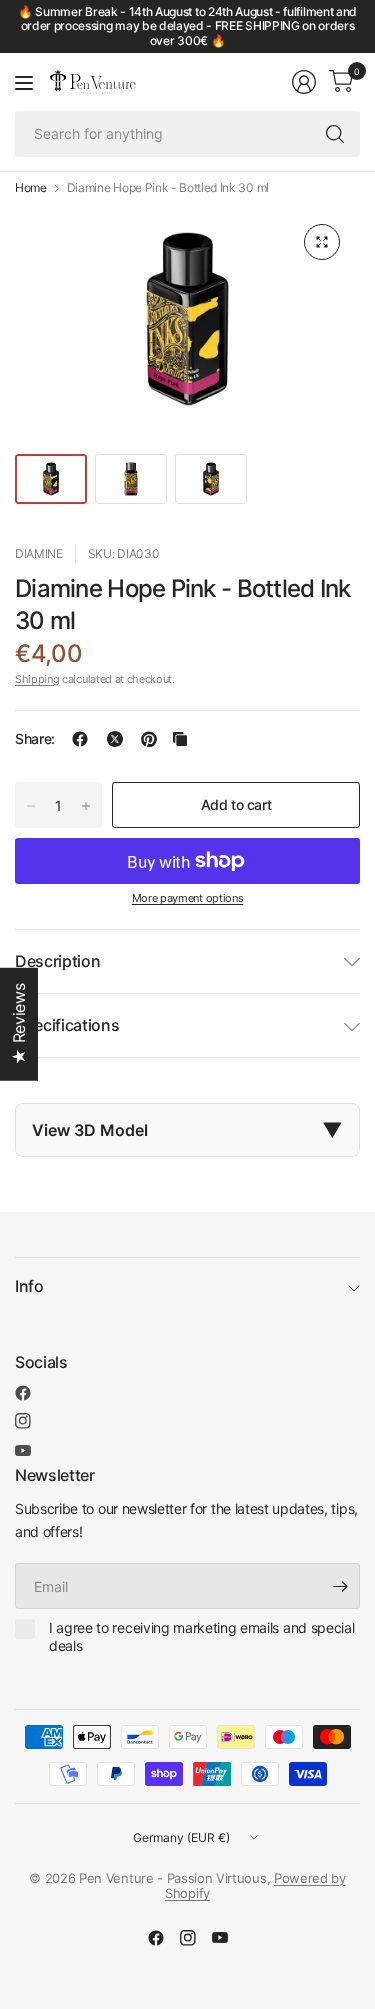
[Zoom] (322, 242)
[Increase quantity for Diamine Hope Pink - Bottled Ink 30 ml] (86, 806)
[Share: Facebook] (80, 739)
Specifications (67, 1025)
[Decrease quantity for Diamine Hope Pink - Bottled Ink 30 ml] (31, 806)
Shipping (37, 679)
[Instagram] (23, 1421)
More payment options (188, 898)
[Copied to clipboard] (180, 739)
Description (57, 961)
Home (31, 188)
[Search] (335, 134)
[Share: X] (115, 739)
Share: (35, 739)
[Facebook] (23, 1393)
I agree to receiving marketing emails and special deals (201, 1636)
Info (29, 1286)
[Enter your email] (340, 1586)
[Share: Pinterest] (149, 739)
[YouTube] (23, 1450)
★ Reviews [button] (19, 1023)
